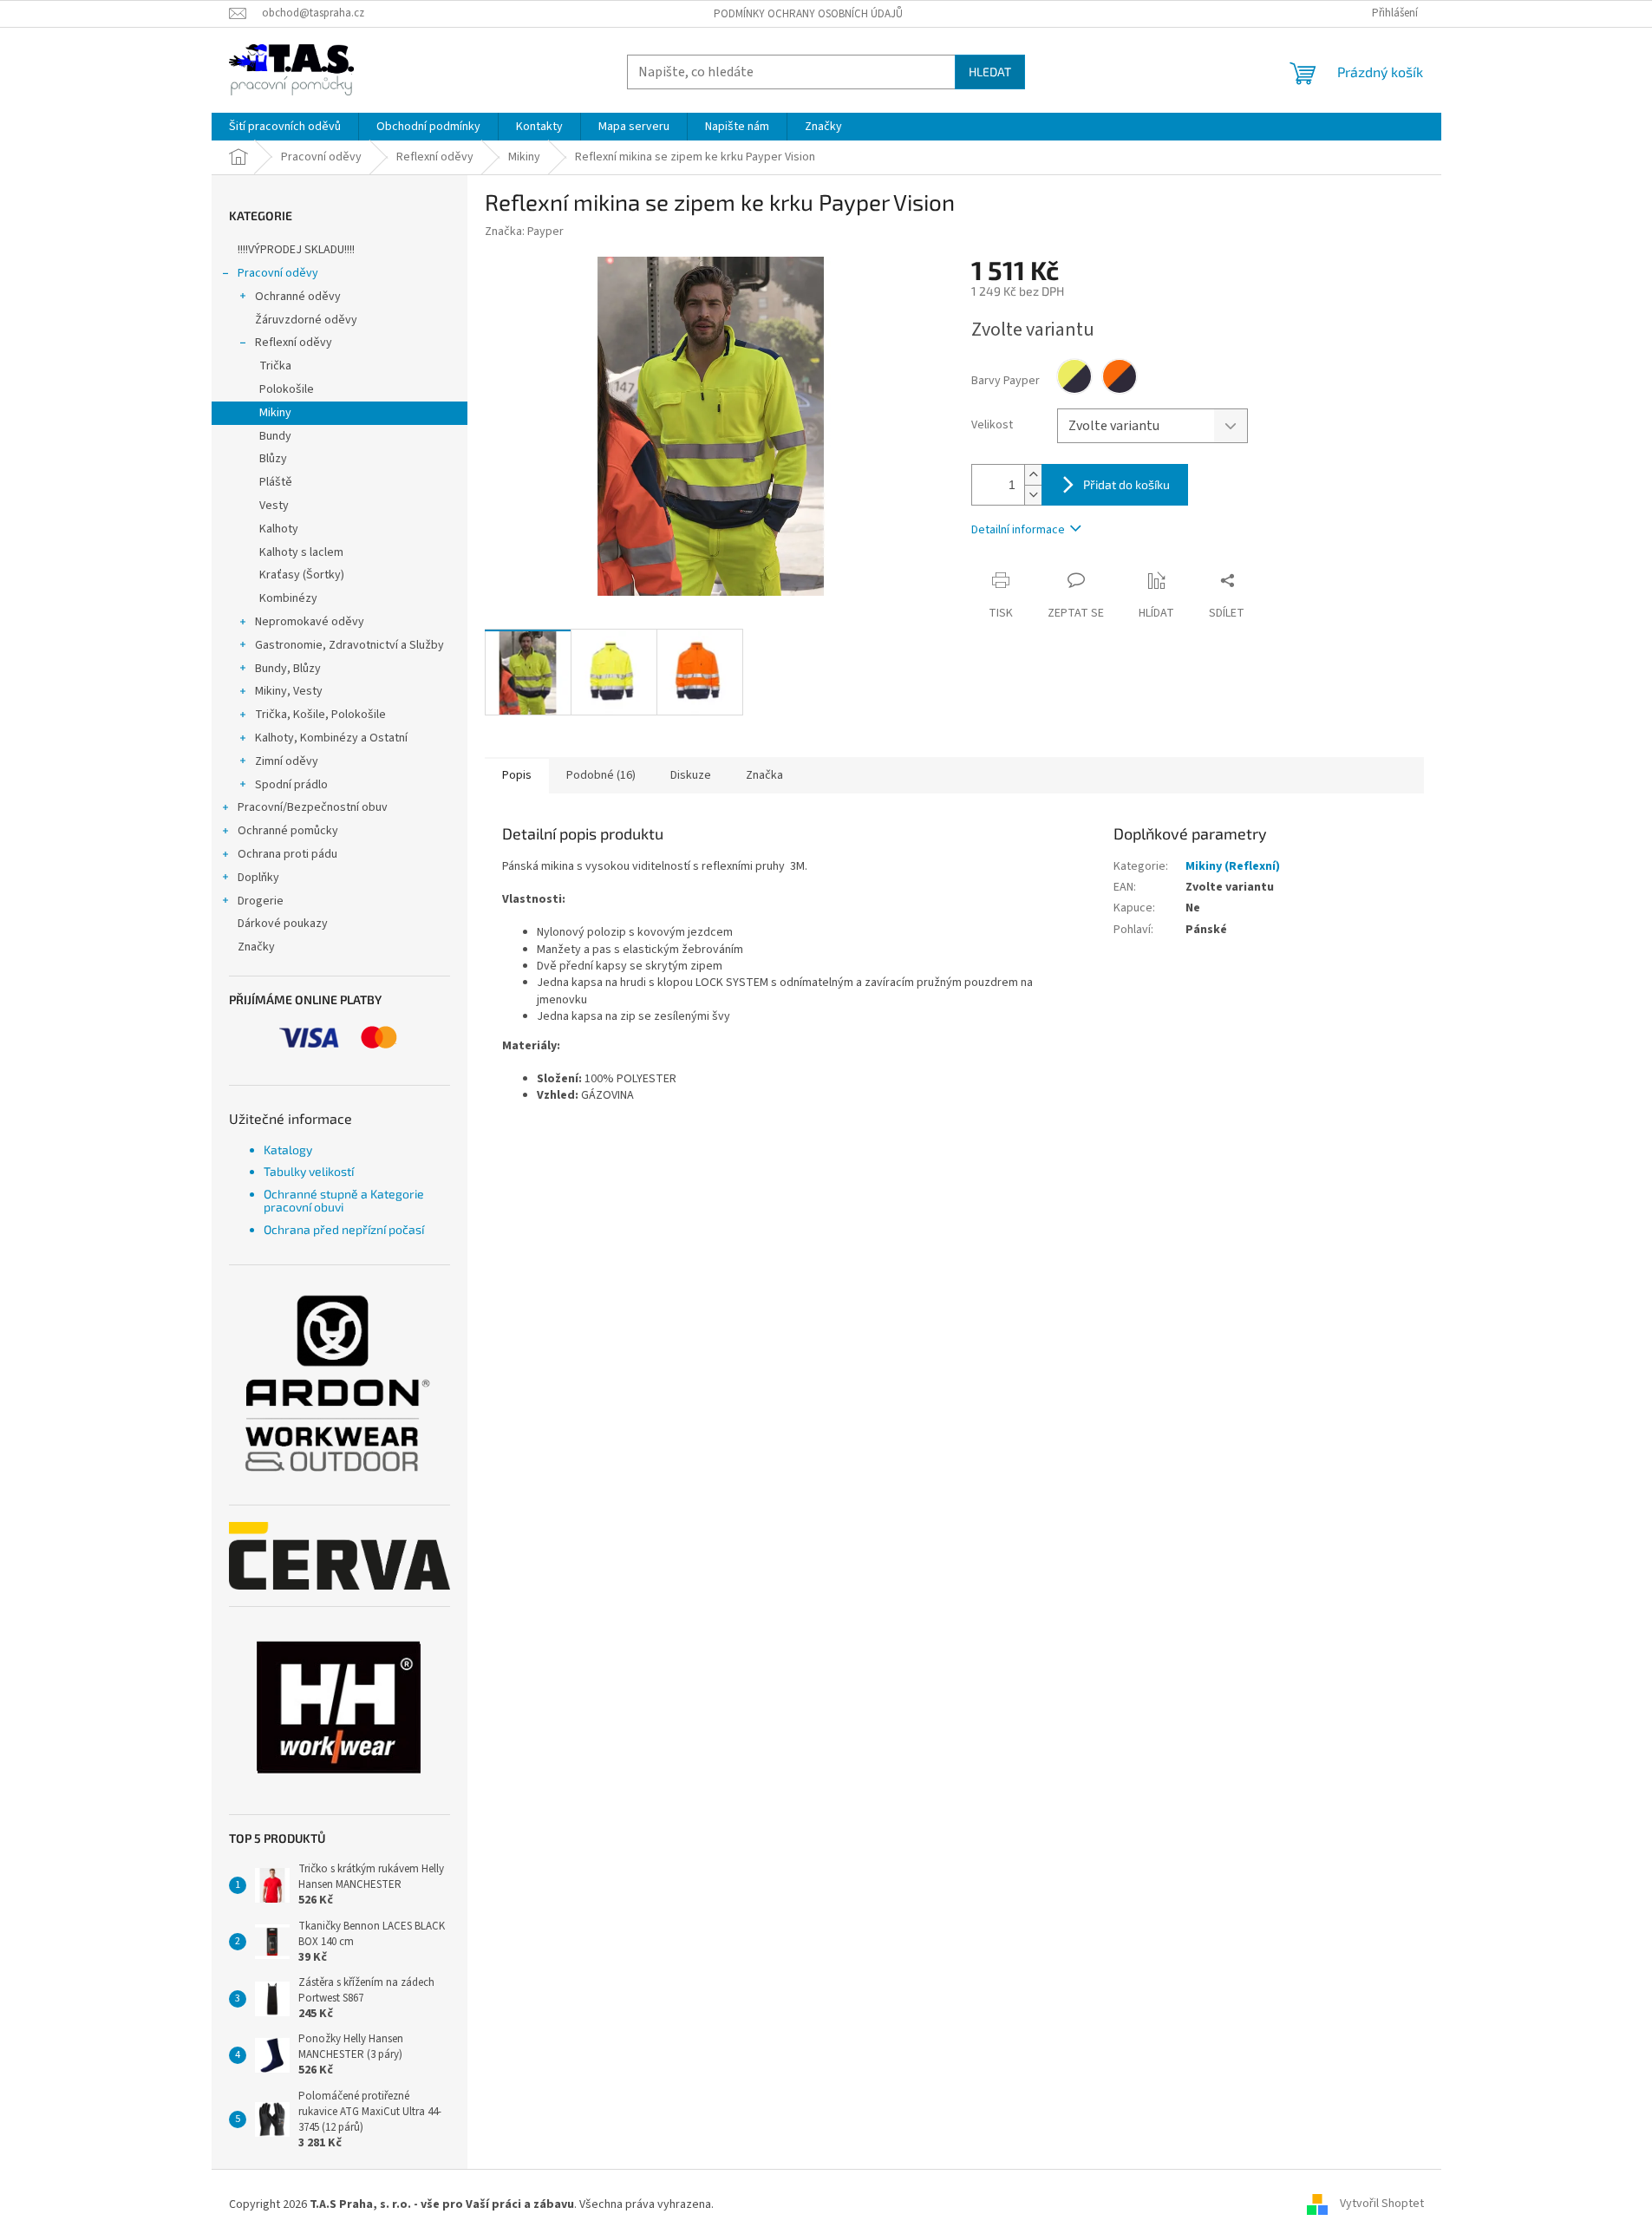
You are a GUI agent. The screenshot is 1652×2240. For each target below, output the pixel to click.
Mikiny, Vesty (289, 691)
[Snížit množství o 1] (1033, 495)
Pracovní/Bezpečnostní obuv (313, 807)
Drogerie (261, 901)
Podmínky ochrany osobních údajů (808, 14)
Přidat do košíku (1126, 484)
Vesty (274, 506)
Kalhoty (279, 529)
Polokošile (287, 389)
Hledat (990, 72)
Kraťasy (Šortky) (302, 575)
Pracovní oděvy (278, 273)
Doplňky (258, 878)
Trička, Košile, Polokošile (320, 715)
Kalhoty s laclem (301, 552)
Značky (256, 947)
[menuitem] (285, 127)
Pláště (276, 482)
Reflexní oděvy (294, 343)
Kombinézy (288, 598)
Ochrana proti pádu (287, 854)
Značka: (524, 232)
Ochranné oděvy (298, 297)
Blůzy (273, 459)
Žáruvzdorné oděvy (306, 320)
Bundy (275, 436)
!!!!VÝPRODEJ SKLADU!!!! (296, 250)
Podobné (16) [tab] (601, 775)
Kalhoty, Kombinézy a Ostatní (331, 738)
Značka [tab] (764, 775)
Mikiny (275, 413)
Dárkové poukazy (283, 924)
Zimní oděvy (287, 761)
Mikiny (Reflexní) (1233, 866)
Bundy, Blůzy (288, 669)
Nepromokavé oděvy (310, 622)
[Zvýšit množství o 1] (1033, 475)
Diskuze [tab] (691, 775)
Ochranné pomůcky (288, 831)
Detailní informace (1018, 530)
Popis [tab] (517, 775)
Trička (275, 366)
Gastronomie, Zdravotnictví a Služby (349, 645)
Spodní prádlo (291, 785)
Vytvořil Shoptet (1382, 2204)
